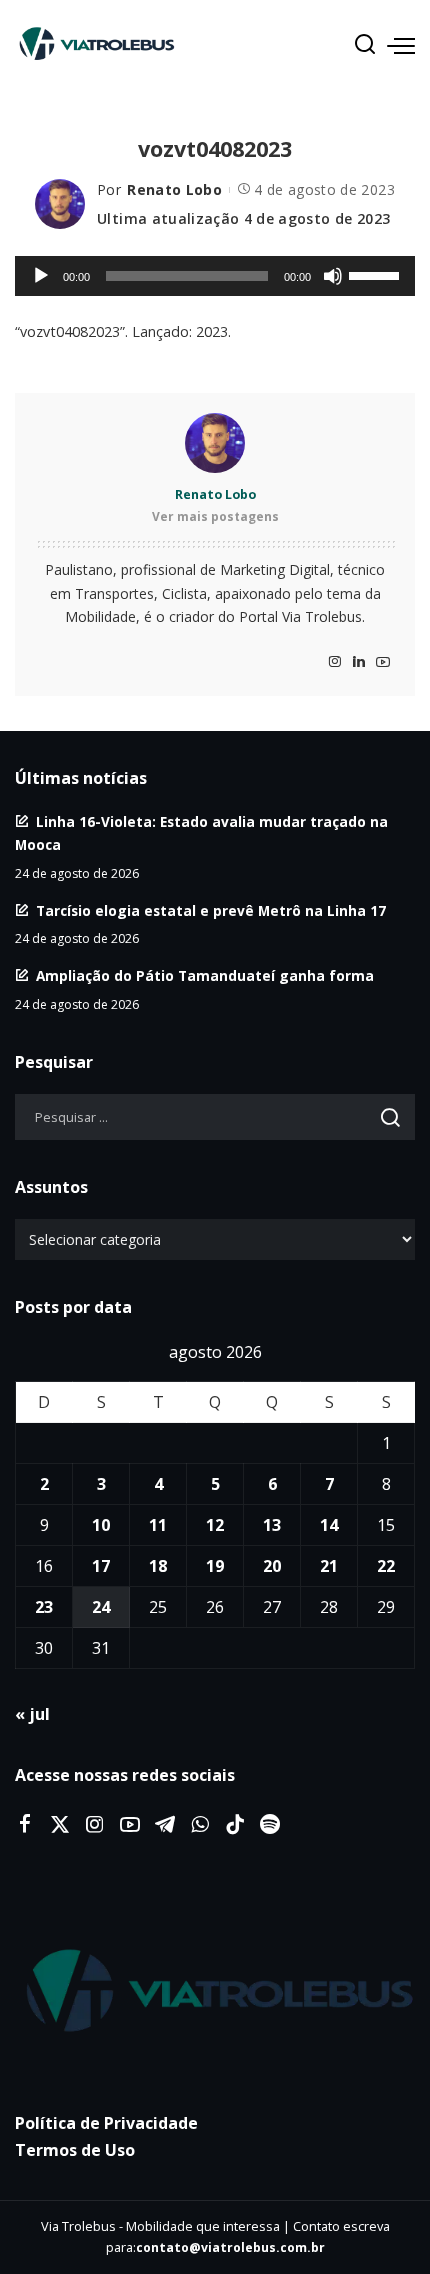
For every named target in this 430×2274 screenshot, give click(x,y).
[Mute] (333, 276)
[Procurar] (365, 45)
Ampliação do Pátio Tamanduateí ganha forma (205, 975)
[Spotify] (270, 1825)
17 (101, 1566)
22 (386, 1566)
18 (158, 1566)
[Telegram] (165, 1825)
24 (101, 1607)
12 (215, 1525)
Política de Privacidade (106, 2123)
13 (272, 1525)
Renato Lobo (174, 189)
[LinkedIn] (359, 662)
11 (158, 1525)
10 (101, 1525)
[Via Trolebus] (215, 1993)
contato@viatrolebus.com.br (230, 2247)
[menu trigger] (401, 45)
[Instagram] (335, 662)
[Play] (41, 276)
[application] (215, 276)
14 (329, 1525)
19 (215, 1566)
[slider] (377, 274)
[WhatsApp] (200, 1825)
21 (329, 1566)
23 (44, 1607)
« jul (32, 1714)
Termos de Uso (75, 2150)
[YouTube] (383, 662)
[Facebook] (25, 1825)
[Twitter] (60, 1825)
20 (272, 1566)
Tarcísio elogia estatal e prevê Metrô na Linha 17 (211, 910)
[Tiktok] (235, 1825)
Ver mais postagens (215, 516)
